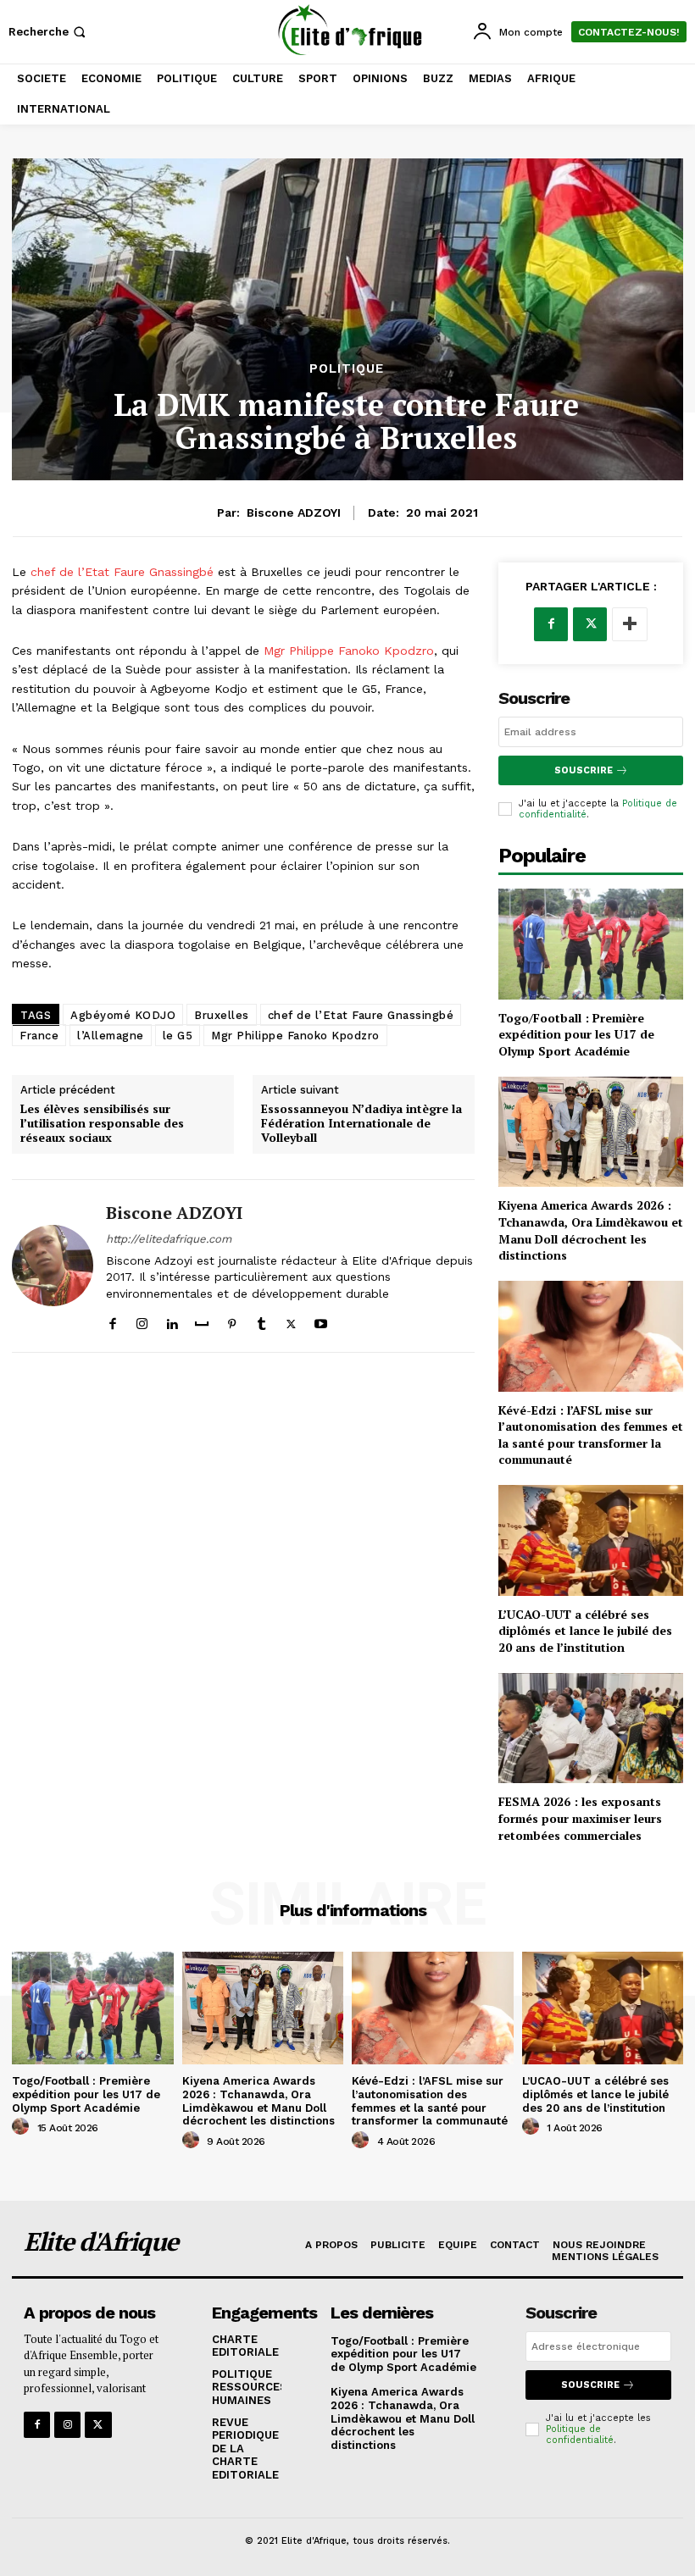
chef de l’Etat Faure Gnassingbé (120, 572)
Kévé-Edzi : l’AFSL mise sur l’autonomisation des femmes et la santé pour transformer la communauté (591, 1435)
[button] (49, 32)
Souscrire (584, 770)
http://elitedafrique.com (169, 1239)
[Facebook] (112, 1320)
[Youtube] (321, 1320)
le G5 (178, 1036)
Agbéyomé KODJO (123, 1015)
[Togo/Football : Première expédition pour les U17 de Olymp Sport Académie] (591, 944)
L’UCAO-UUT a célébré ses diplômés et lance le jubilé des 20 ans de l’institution (585, 1631)
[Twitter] (291, 1320)
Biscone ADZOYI (294, 512)
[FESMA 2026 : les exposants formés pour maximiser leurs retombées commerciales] (591, 1728)
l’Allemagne (111, 1036)
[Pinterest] (232, 1320)
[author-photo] (23, 2127)
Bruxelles (222, 1015)
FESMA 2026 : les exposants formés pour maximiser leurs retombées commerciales (580, 1818)
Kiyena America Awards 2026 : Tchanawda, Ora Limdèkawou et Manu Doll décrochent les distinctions (591, 1230)
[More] (630, 624)
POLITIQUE (347, 369)
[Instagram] (142, 1320)
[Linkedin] (172, 1320)
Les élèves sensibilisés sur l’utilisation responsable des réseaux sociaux (102, 1123)
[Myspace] (202, 1320)
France (39, 1036)
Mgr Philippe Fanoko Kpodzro (349, 651)
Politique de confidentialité (580, 2435)
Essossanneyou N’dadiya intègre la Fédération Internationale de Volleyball (361, 1123)
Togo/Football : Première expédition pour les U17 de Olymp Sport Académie (576, 1034)
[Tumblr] (261, 1320)
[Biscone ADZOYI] (53, 1266)
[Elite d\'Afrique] (350, 30)
